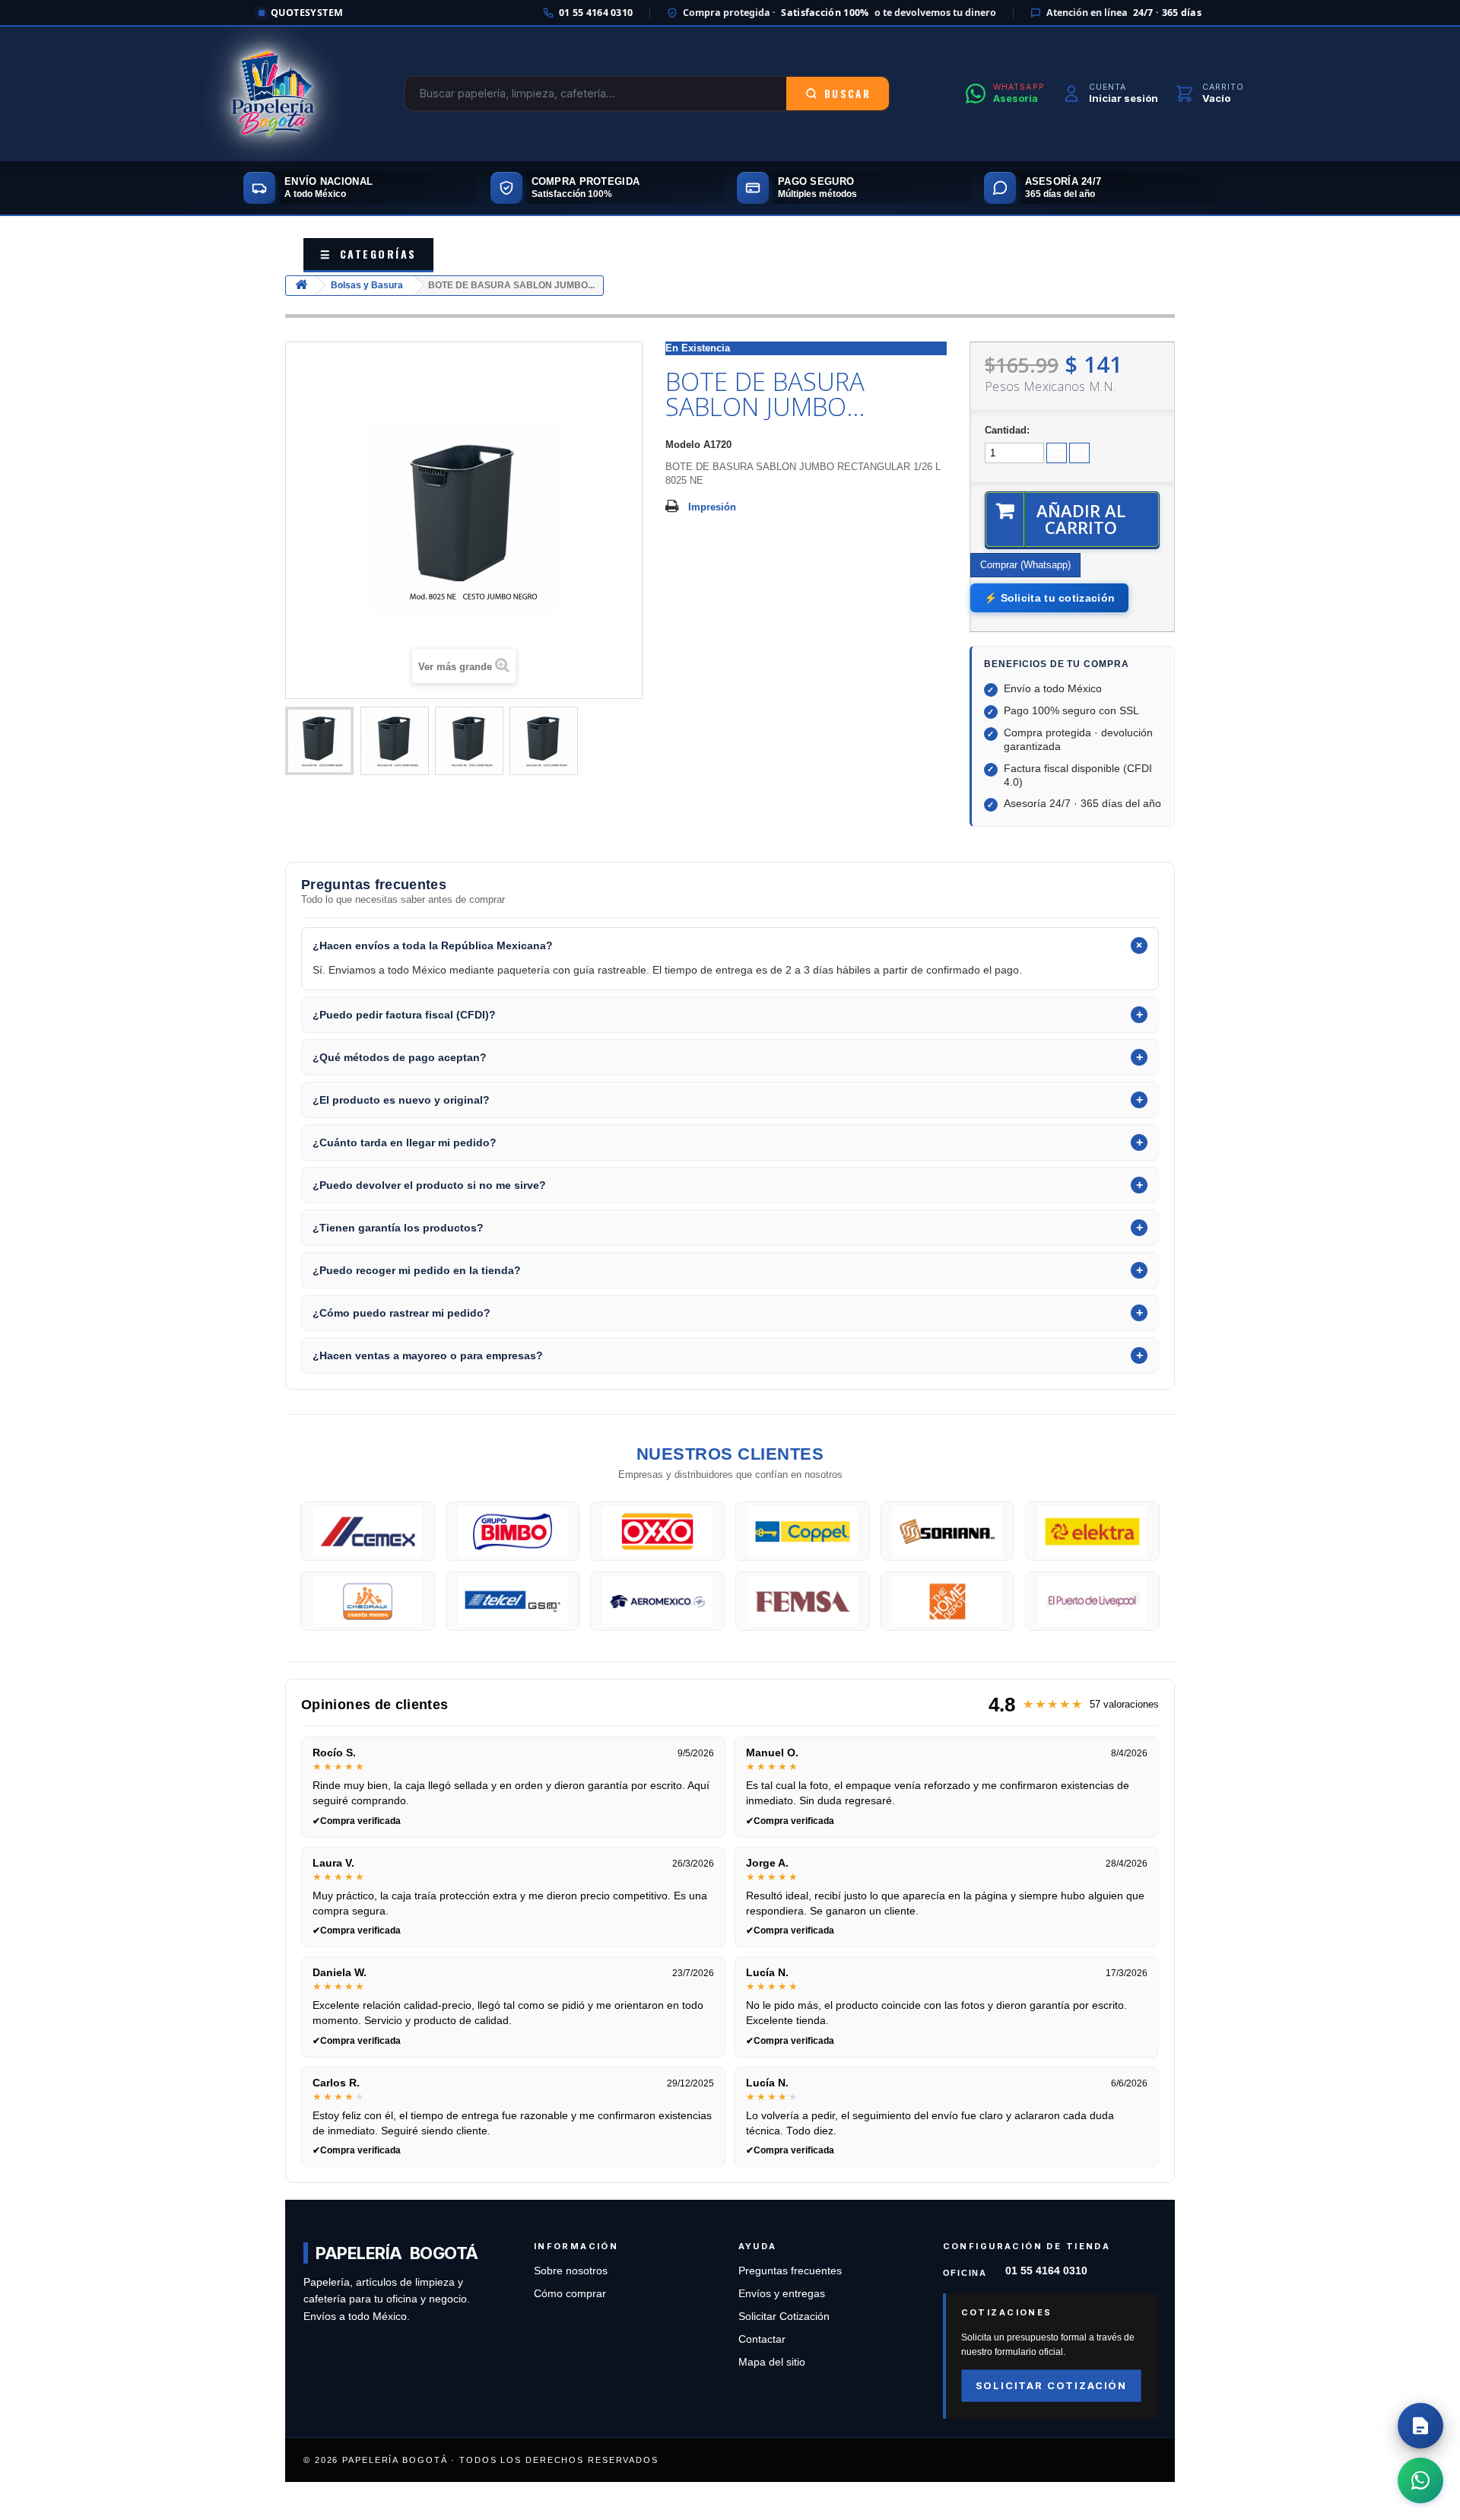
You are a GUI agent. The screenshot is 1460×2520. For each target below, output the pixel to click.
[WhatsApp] (1420, 2480)
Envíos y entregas (782, 2294)
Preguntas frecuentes (790, 2271)
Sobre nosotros (571, 2271)
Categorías (368, 254)
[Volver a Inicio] (301, 286)
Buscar (847, 94)
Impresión (712, 507)
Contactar (762, 2339)
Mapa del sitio (772, 2362)
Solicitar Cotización (784, 2317)
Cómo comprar (570, 2294)
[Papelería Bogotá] (272, 94)
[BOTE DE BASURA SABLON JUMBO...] (319, 741)
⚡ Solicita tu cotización (1049, 598)
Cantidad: (1007, 430)
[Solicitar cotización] (1420, 2426)
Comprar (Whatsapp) (1025, 565)
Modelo (683, 445)
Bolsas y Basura (367, 285)
